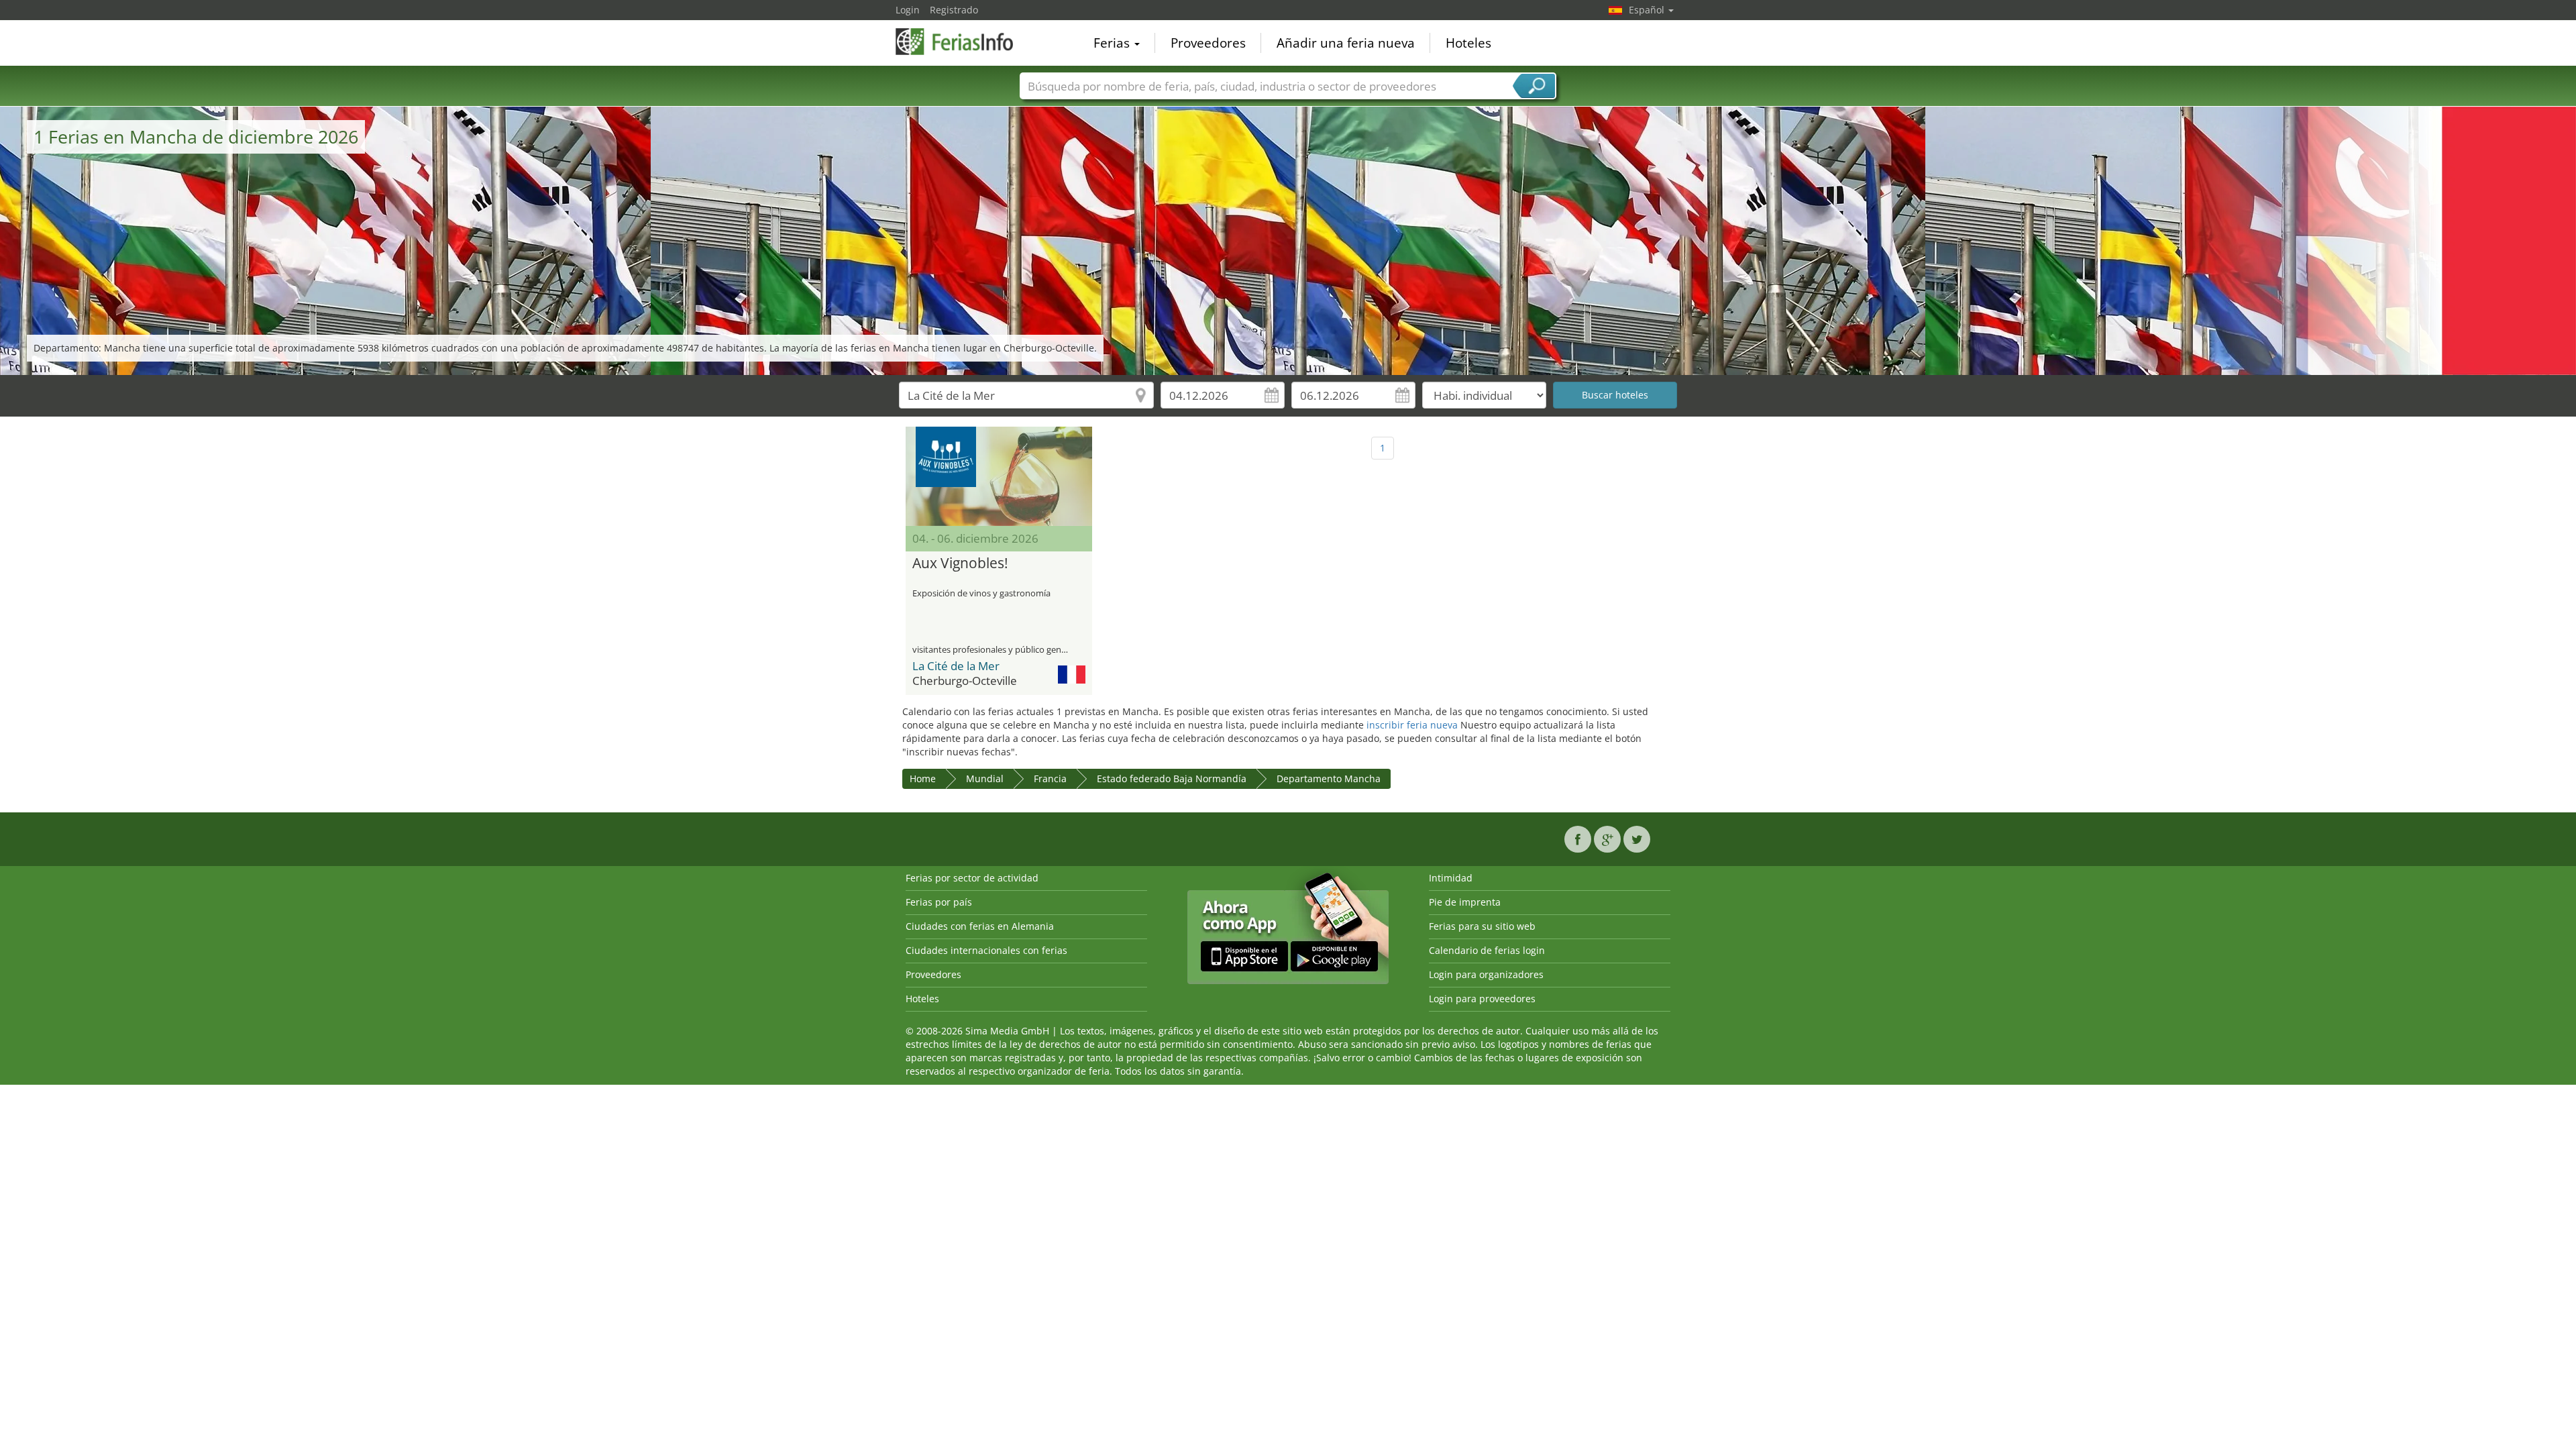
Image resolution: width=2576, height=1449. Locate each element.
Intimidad (1451, 878)
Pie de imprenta (1465, 902)
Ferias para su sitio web (1482, 926)
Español (1648, 10)
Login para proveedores (1482, 999)
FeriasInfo (963, 42)
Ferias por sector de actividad (972, 878)
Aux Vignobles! (960, 563)
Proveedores (1208, 43)
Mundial (985, 779)
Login (908, 10)
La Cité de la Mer (956, 666)
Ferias (1113, 43)
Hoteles (1468, 43)
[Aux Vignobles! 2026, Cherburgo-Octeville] (999, 476)
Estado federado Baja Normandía (1172, 779)
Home (923, 779)
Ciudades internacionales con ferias (986, 950)
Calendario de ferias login (1487, 950)
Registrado (954, 10)
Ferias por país (939, 902)
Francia (1050, 779)
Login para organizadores (1486, 974)
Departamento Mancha (1329, 779)
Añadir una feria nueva (1346, 43)
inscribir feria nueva (1412, 725)
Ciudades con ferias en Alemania (980, 926)
